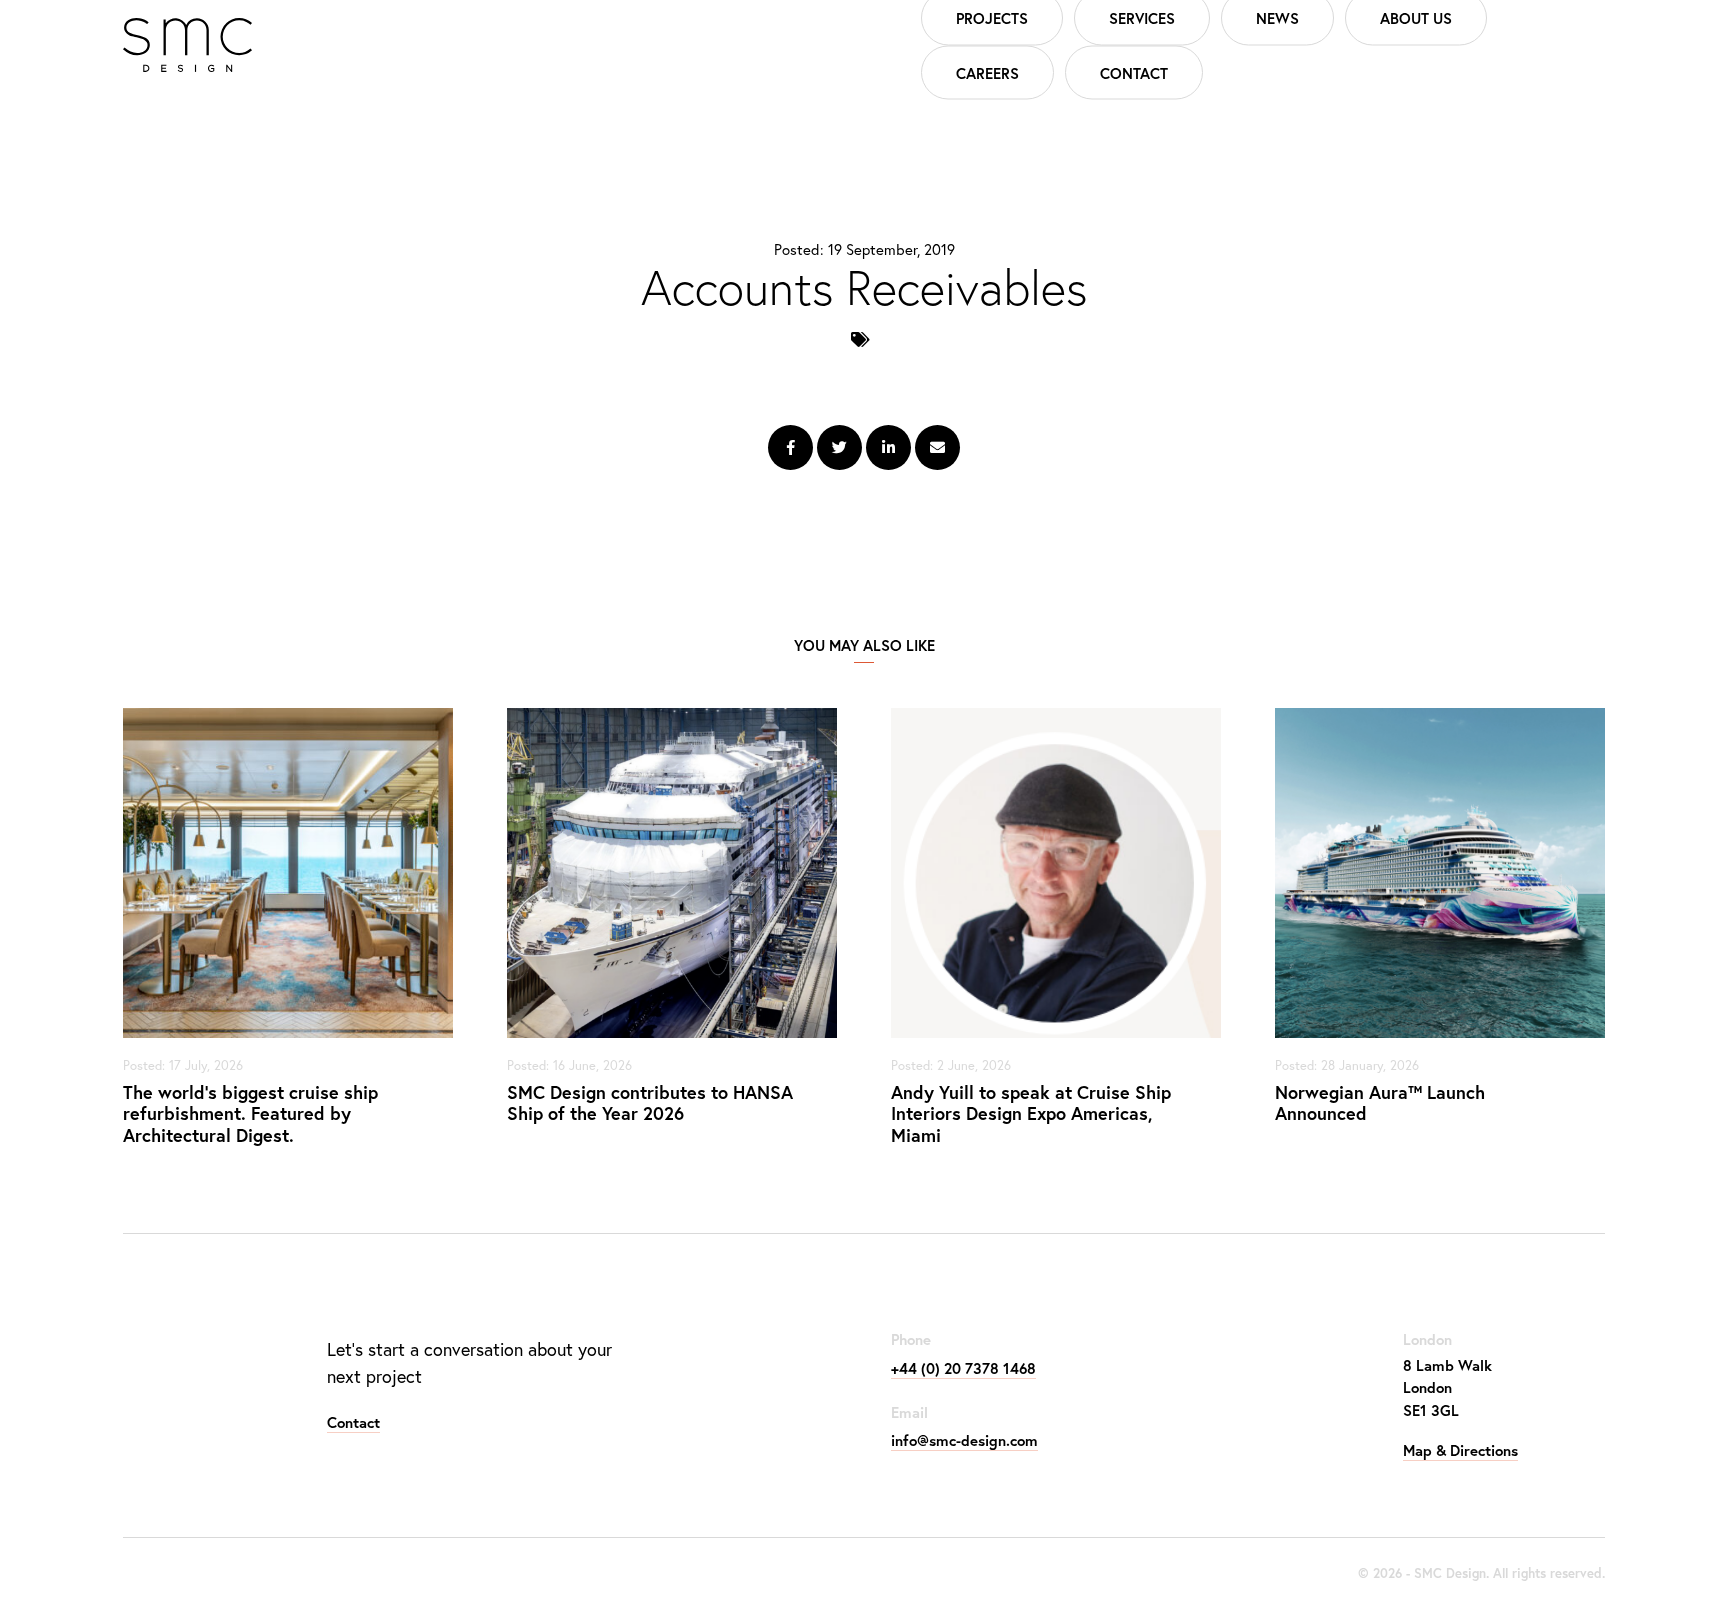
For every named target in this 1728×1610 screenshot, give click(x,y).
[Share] (790, 447)
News (1277, 18)
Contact (1134, 72)
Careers (987, 72)
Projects (992, 18)
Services (1142, 18)
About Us (1416, 18)
